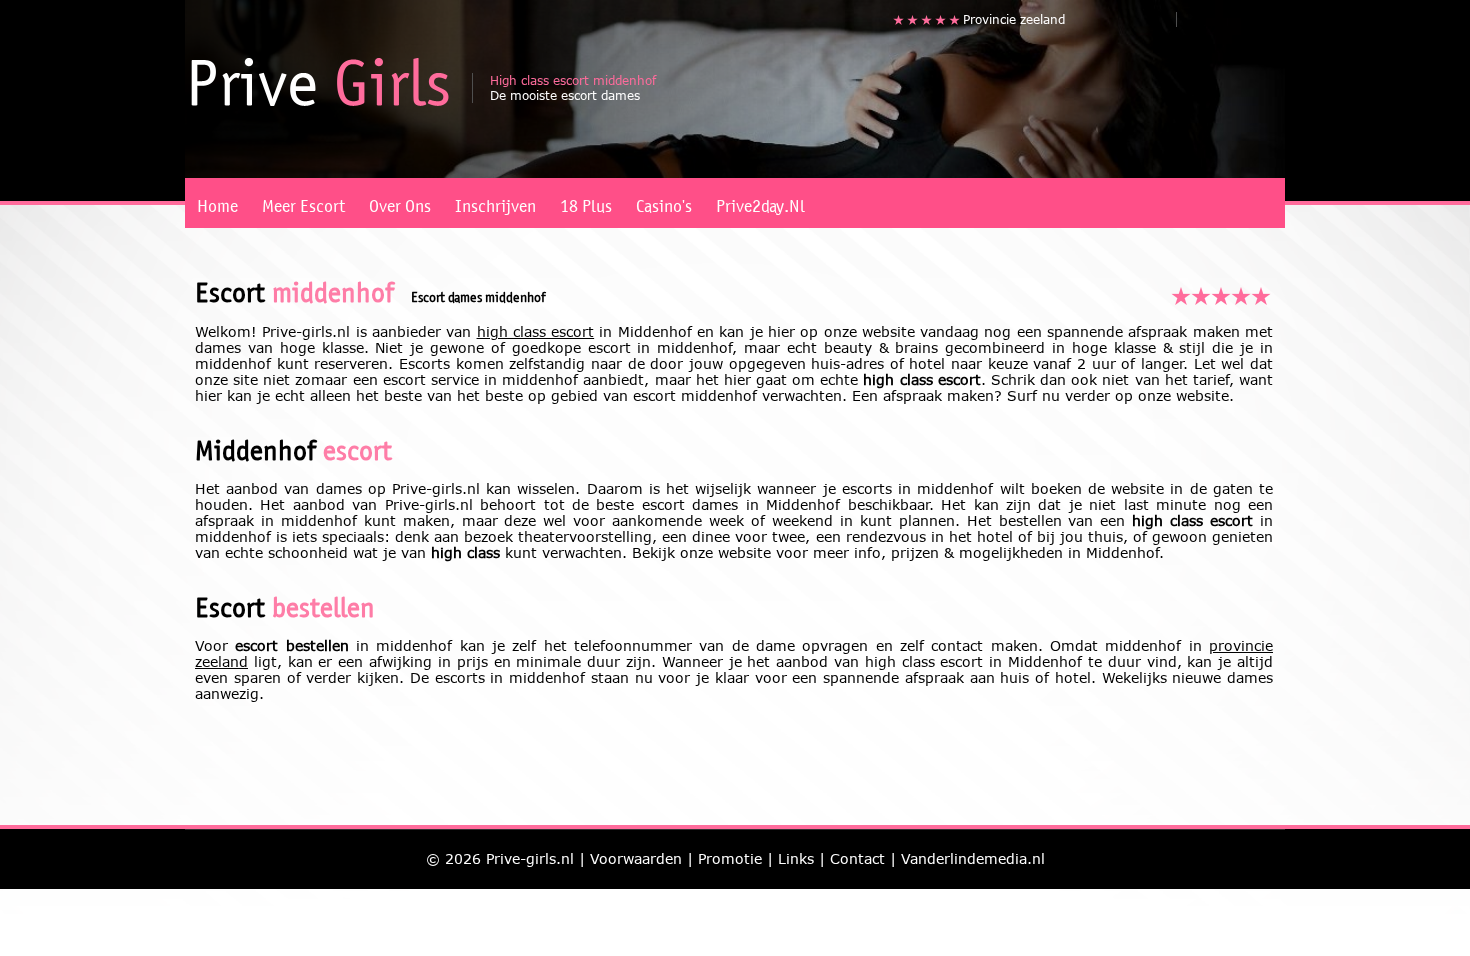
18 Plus (586, 202)
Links (796, 858)
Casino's (664, 202)
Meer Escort (303, 202)
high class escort (536, 331)
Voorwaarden (636, 858)
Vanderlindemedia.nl (973, 858)
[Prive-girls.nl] (320, 82)
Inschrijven (495, 202)
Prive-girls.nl (530, 858)
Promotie (730, 858)
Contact (857, 858)
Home (217, 202)
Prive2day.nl (760, 202)
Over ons (400, 202)
